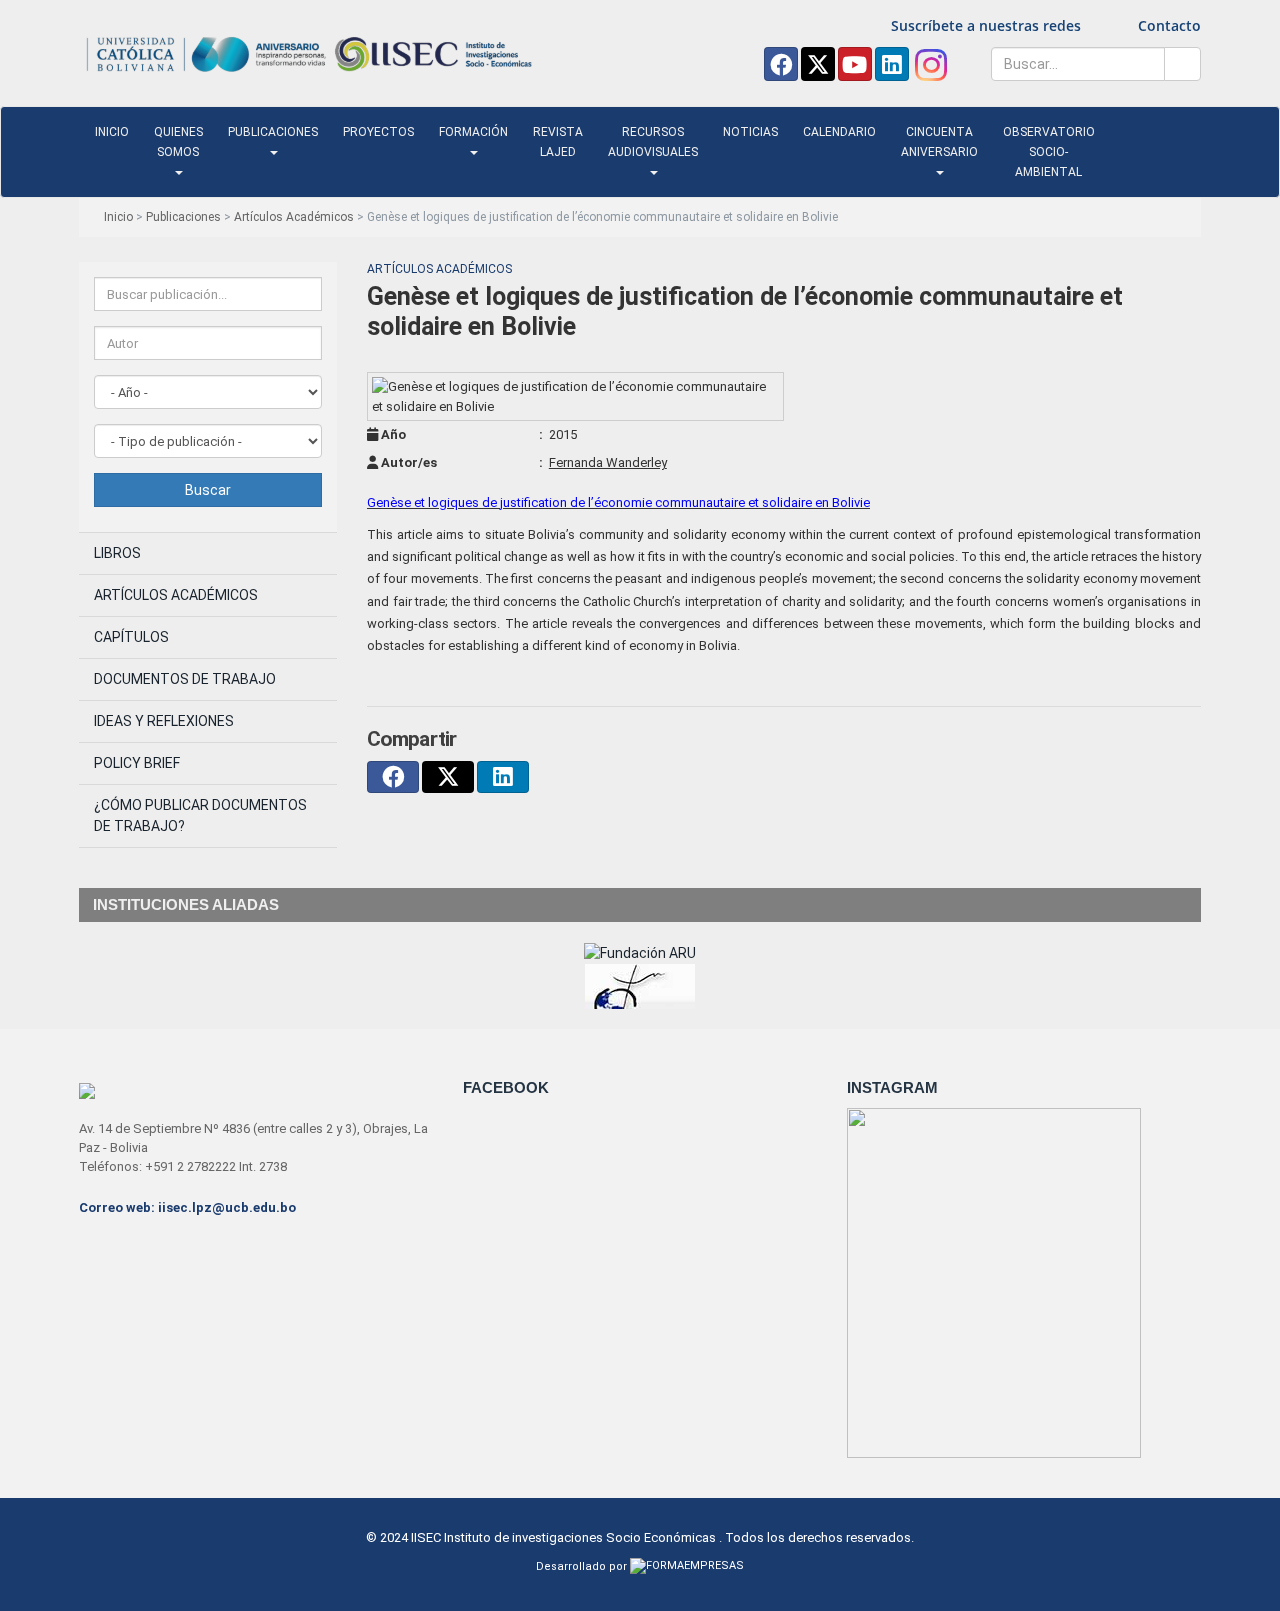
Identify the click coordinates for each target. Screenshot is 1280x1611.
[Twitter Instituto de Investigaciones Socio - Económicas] (818, 64)
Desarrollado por (583, 1566)
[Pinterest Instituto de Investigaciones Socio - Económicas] (855, 64)
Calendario (839, 132)
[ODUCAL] (640, 996)
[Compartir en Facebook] (393, 777)
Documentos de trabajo (185, 679)
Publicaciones (273, 132)
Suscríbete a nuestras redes (986, 25)
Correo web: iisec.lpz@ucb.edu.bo (187, 1207)
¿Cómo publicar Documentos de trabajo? (200, 815)
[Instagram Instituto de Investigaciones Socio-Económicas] (930, 64)
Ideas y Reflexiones (164, 721)
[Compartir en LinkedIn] (503, 777)
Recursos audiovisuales (653, 142)
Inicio (112, 132)
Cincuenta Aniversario (939, 142)
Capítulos (131, 637)
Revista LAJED (558, 142)
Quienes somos (178, 142)
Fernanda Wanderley (608, 462)
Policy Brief (137, 763)
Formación (473, 132)
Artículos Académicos (294, 217)
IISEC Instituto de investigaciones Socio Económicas (563, 1537)
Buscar (208, 490)
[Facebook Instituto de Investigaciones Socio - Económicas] (781, 64)
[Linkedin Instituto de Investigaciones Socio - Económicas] (892, 64)
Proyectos (378, 132)
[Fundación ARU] (640, 952)
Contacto (1169, 25)
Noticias (750, 132)
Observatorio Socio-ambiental (1049, 152)
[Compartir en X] (448, 777)
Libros (117, 553)
